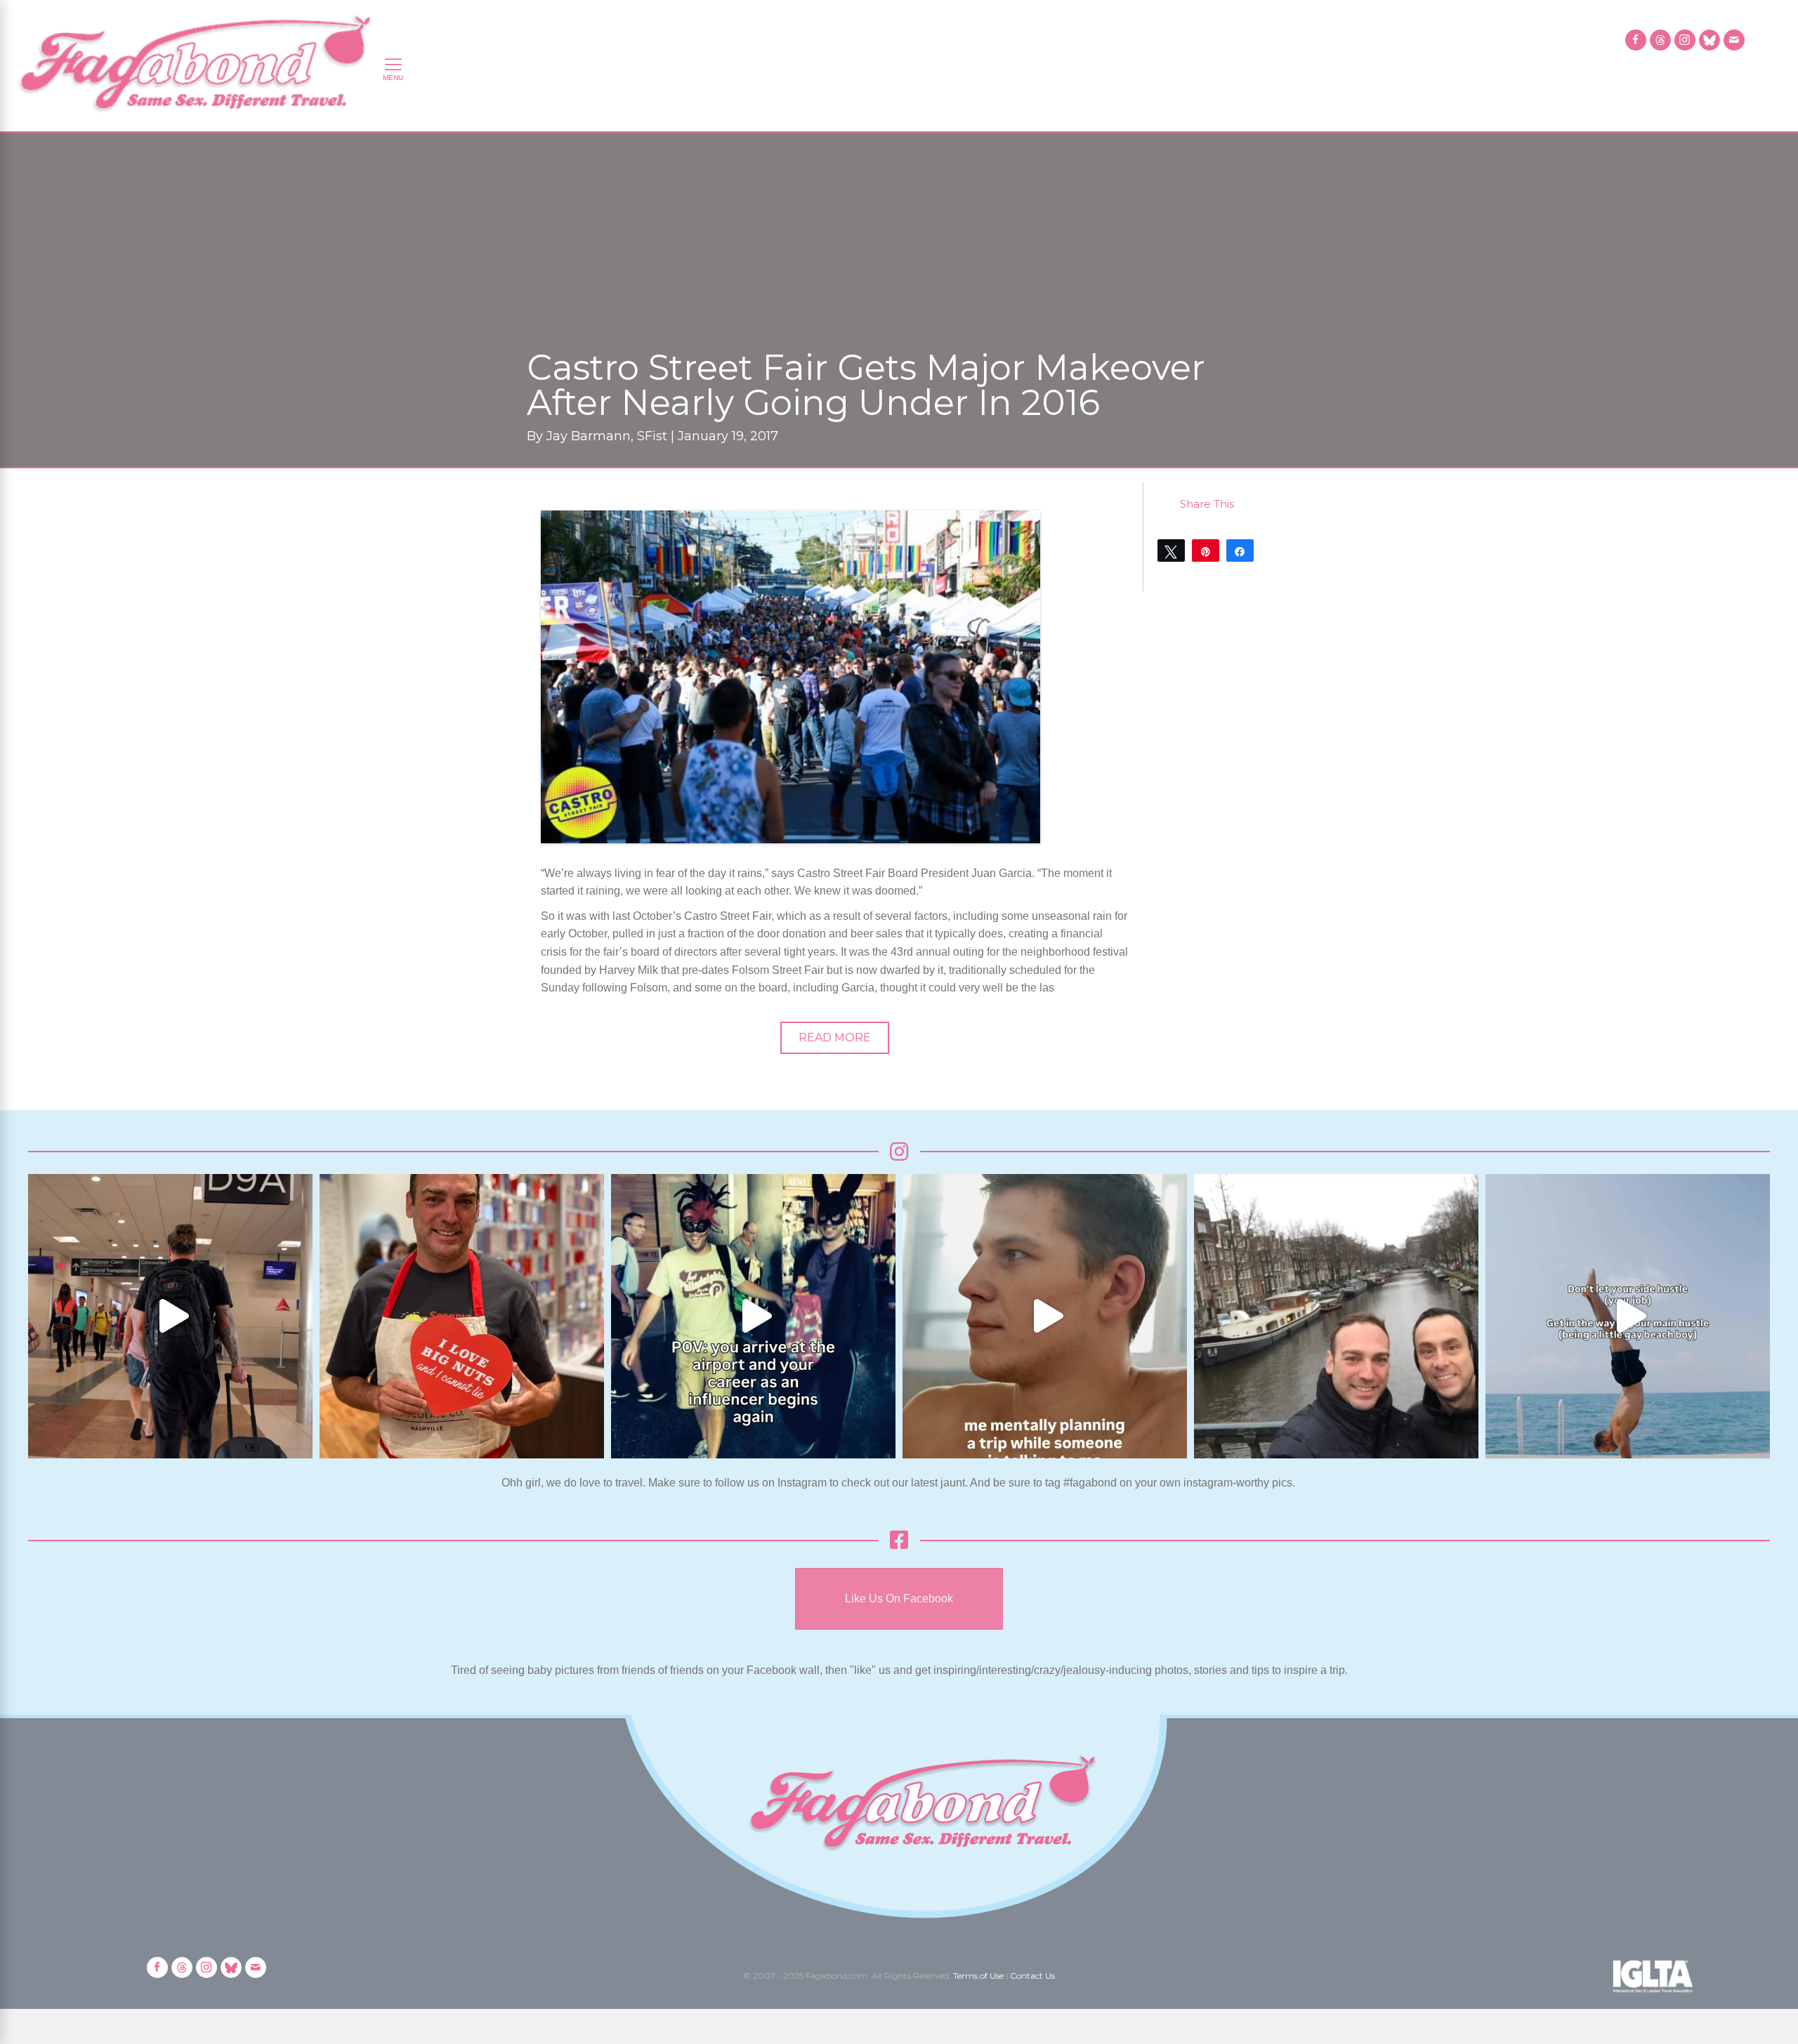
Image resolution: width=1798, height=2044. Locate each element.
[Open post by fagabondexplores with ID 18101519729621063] (753, 1316)
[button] (835, 1038)
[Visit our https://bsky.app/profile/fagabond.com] (1710, 40)
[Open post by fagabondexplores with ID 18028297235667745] (170, 1316)
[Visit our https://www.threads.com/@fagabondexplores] (1660, 40)
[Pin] (1206, 550)
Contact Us (1032, 1976)
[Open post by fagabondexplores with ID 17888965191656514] (1336, 1316)
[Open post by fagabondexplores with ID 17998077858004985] (1628, 1316)
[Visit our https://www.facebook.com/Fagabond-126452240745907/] (1636, 40)
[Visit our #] (1734, 40)
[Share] (1240, 550)
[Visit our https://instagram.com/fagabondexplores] (1685, 40)
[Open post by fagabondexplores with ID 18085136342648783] (462, 1316)
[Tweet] (1171, 550)
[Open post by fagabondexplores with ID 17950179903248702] (1045, 1316)
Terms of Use (978, 1976)
